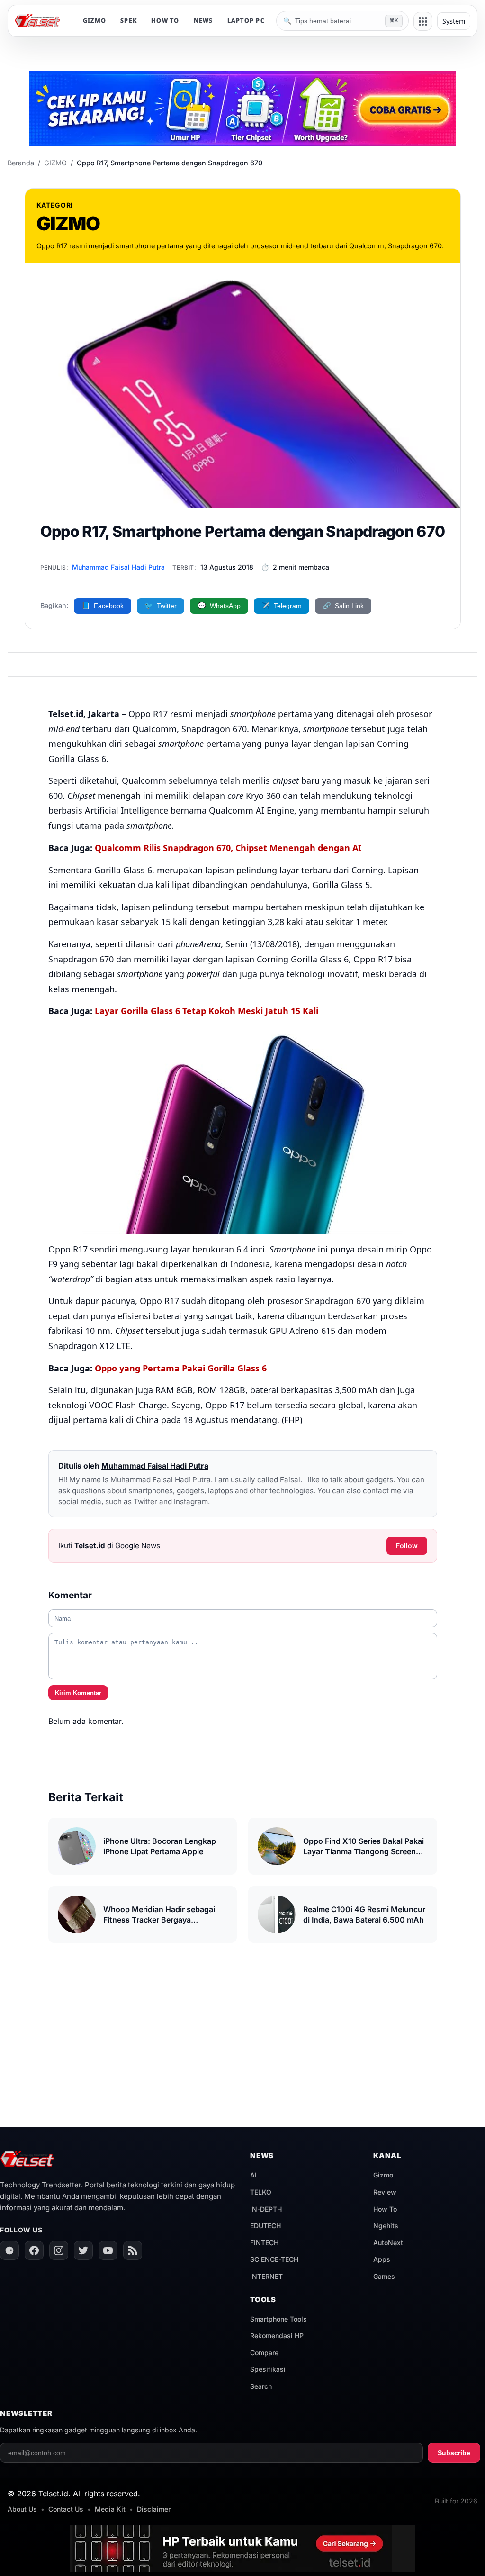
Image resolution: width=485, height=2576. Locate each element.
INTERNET (266, 2276)
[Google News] (9, 2250)
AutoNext (388, 2243)
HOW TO (165, 21)
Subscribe (454, 2453)
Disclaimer (154, 2509)
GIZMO (94, 21)
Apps (382, 2259)
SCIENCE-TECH (274, 2259)
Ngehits (386, 2226)
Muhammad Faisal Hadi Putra (118, 567)
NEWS (203, 21)
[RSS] (133, 2250)
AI (253, 2175)
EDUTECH (265, 2226)
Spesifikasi (268, 2369)
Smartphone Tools (278, 2319)
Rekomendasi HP (277, 2336)
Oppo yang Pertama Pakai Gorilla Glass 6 (181, 1368)
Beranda (21, 163)
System (454, 21)
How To (385, 2209)
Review (385, 2192)
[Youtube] (108, 2250)
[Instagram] (59, 2250)
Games (384, 2276)
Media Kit (110, 2509)
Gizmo (383, 2175)
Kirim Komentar (78, 1693)
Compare (264, 2353)
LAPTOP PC (246, 21)
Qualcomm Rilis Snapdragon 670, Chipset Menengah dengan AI (228, 848)
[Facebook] (34, 2250)
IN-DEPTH (266, 2209)
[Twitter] (83, 2250)
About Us (22, 2509)
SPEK (129, 21)
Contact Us (66, 2509)
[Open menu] (423, 21)
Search (261, 2386)
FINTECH (264, 2243)
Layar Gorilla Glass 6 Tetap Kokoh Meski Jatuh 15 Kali (207, 1011)
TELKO (261, 2192)
